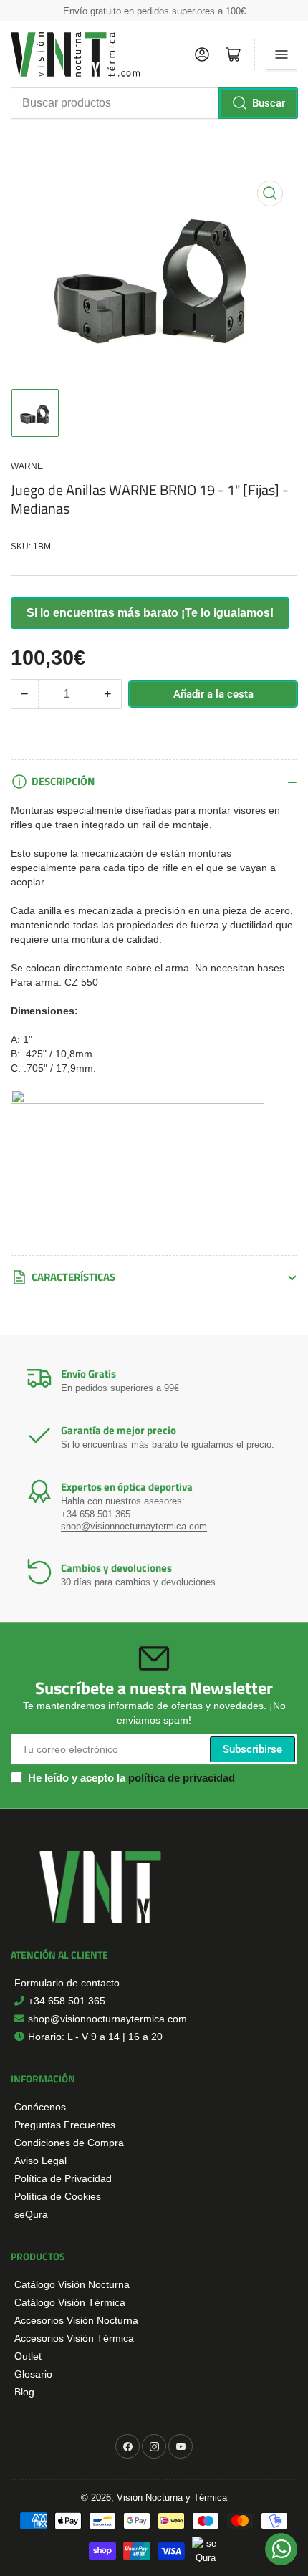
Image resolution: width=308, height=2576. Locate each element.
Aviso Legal (40, 2161)
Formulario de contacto (67, 1983)
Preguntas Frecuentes (65, 2125)
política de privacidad (182, 1778)
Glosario (33, 2374)
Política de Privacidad (63, 2178)
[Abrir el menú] (281, 54)
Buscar (269, 103)
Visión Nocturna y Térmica (172, 2498)
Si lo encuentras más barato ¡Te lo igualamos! (150, 613)
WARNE (27, 466)
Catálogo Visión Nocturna (72, 2284)
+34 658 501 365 (96, 1514)
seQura (31, 2214)
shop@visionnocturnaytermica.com (134, 1526)
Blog (24, 2392)
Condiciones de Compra (69, 2143)
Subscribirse (252, 1749)
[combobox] (154, 103)
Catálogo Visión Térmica (70, 2302)
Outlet (28, 2356)
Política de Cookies (58, 2196)
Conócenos (40, 2107)
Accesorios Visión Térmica (74, 2338)
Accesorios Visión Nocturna (76, 2320)
